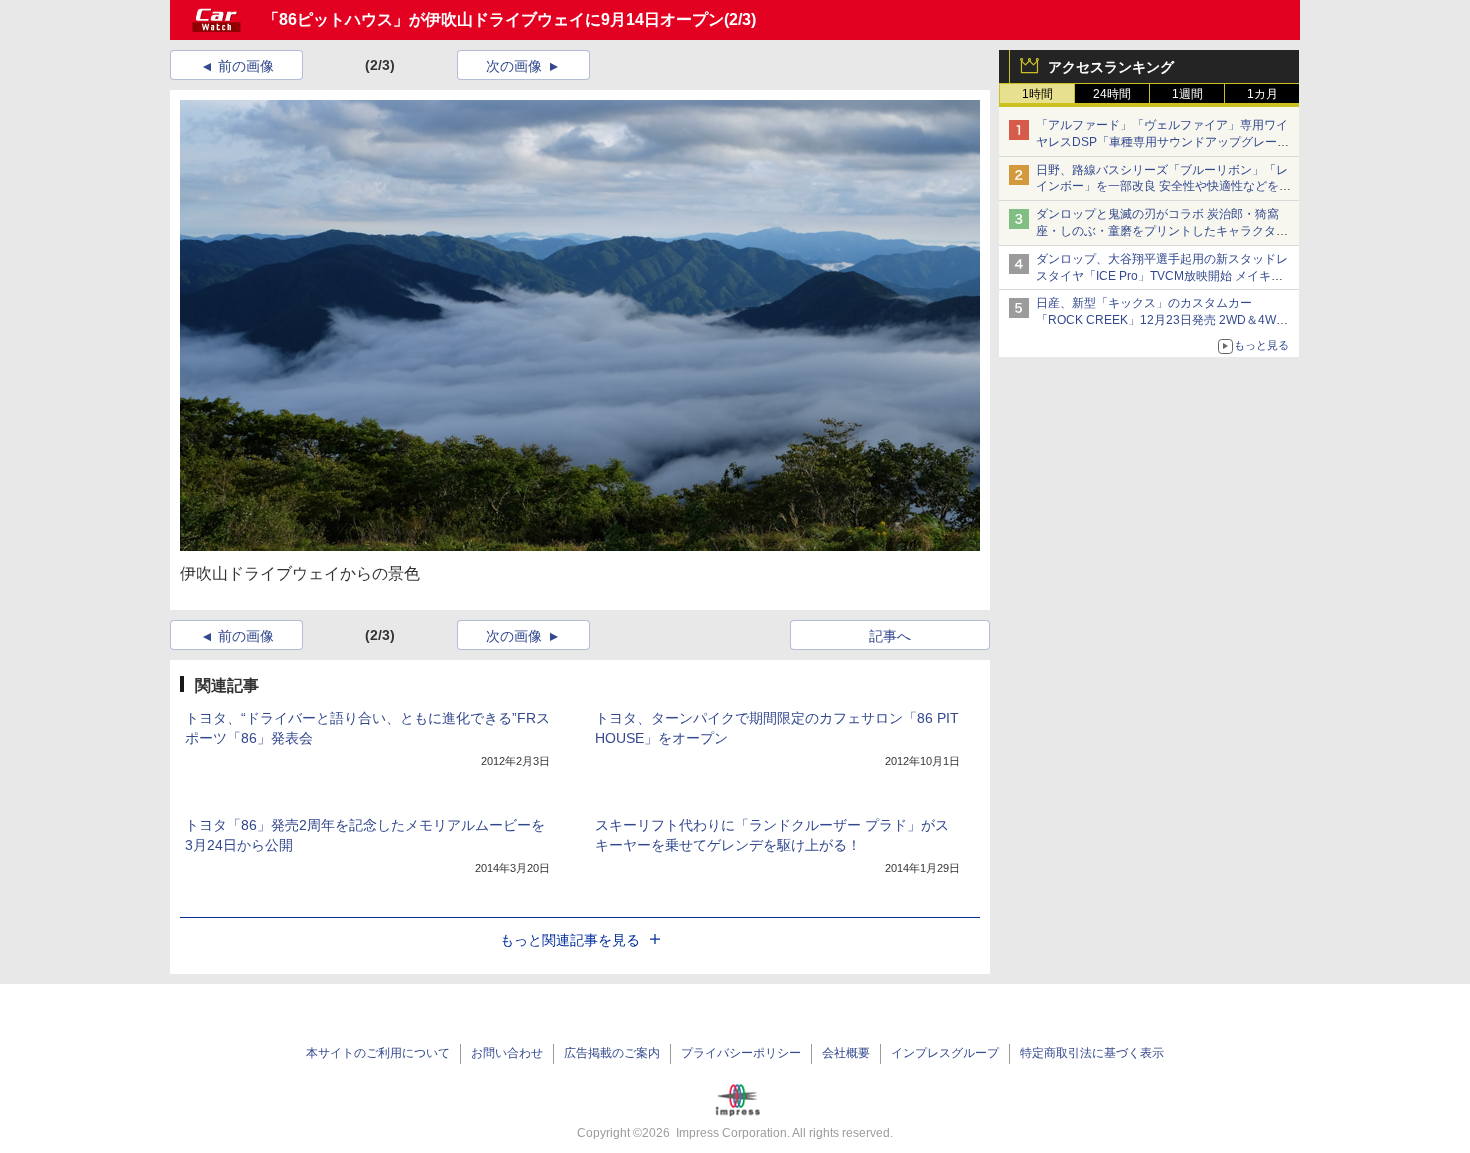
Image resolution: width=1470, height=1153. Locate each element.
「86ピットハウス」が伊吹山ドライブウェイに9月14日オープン (493, 19)
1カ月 (1262, 94)
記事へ (890, 636)
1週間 (1187, 94)
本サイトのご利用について (378, 1053)
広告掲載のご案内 (612, 1053)
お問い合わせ (507, 1053)
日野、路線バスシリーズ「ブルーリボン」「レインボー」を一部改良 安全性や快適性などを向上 (1163, 187)
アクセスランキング (1111, 67)
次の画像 (514, 66)
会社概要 (846, 1053)
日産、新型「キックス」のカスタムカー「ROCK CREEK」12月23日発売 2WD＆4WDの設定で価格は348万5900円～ (1160, 320)
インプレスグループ (945, 1053)
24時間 (1112, 94)
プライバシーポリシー (741, 1053)
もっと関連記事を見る (570, 940)
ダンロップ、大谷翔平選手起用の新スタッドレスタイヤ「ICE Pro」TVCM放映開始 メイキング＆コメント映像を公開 (1162, 276)
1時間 (1037, 94)
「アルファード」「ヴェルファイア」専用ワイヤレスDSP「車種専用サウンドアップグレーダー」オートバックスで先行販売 (1162, 142)
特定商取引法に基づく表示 (1092, 1053)
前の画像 (246, 66)
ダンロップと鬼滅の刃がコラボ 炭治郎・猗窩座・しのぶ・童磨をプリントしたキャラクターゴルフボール (1162, 231)
